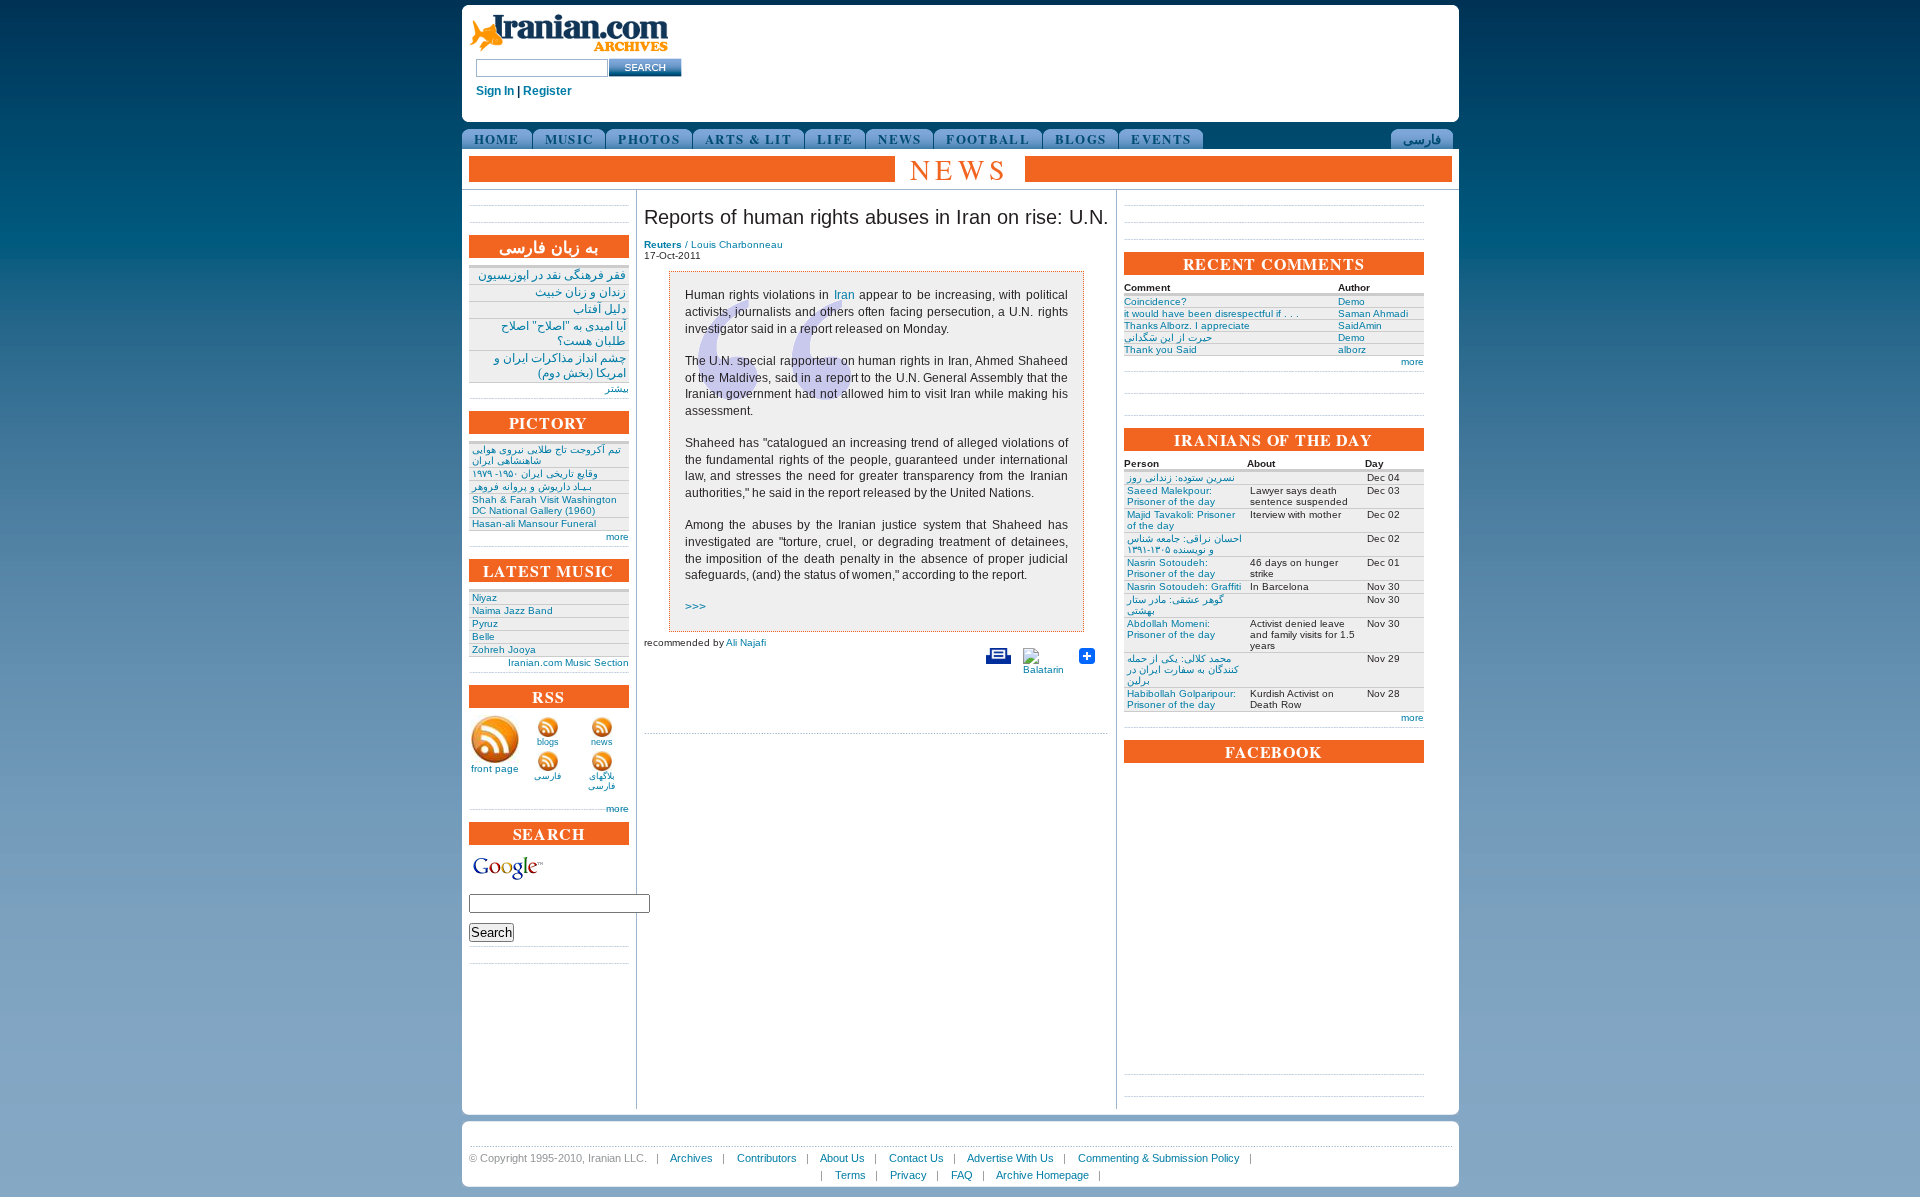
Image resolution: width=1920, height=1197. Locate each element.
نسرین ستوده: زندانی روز (1181, 477)
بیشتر (617, 388)
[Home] (569, 52)
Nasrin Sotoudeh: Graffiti (1184, 586)
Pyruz (485, 623)
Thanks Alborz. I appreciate (1187, 325)
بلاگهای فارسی (601, 781)
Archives (691, 1158)
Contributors (767, 1158)
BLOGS (1081, 138)
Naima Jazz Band (512, 610)
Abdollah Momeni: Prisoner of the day (1171, 629)
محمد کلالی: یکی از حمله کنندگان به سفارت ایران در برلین (1183, 669)
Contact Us (916, 1158)
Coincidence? (1155, 301)
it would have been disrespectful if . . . (1211, 313)
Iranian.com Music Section (568, 662)
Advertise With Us (1010, 1158)
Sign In (495, 91)
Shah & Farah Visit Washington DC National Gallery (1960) (544, 505)
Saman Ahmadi (1373, 313)
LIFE (835, 138)
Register (547, 91)
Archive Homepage (1042, 1175)
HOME (497, 138)
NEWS (899, 138)
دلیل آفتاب (599, 309)
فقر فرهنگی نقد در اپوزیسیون (552, 275)
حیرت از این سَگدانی (1168, 337)
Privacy (908, 1175)
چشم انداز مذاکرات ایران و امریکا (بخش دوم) (560, 365)
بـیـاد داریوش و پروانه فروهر (532, 486)
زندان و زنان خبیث (580, 292)
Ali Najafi (746, 642)
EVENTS (1161, 138)
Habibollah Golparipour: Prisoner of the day (1181, 699)
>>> (695, 607)
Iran (844, 295)
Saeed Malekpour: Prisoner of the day (1171, 496)
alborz (1352, 349)
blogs (548, 742)
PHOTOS (649, 138)
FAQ (962, 1175)
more (617, 536)
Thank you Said (1160, 349)
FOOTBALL (987, 138)
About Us (842, 1158)
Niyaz (484, 597)
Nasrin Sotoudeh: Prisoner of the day (1171, 568)
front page (495, 768)
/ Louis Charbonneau (713, 244)
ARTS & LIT (748, 138)
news (602, 742)
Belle (483, 636)
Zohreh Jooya (504, 649)
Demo (1351, 301)
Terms (850, 1175)
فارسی (1422, 138)
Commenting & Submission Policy (1159, 1158)
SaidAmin (1360, 325)
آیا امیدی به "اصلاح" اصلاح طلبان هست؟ (563, 333)
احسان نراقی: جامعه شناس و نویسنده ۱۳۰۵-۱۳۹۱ (1184, 544)
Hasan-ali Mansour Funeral (534, 523)
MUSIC (569, 138)
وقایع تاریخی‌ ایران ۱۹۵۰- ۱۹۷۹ (535, 473)
